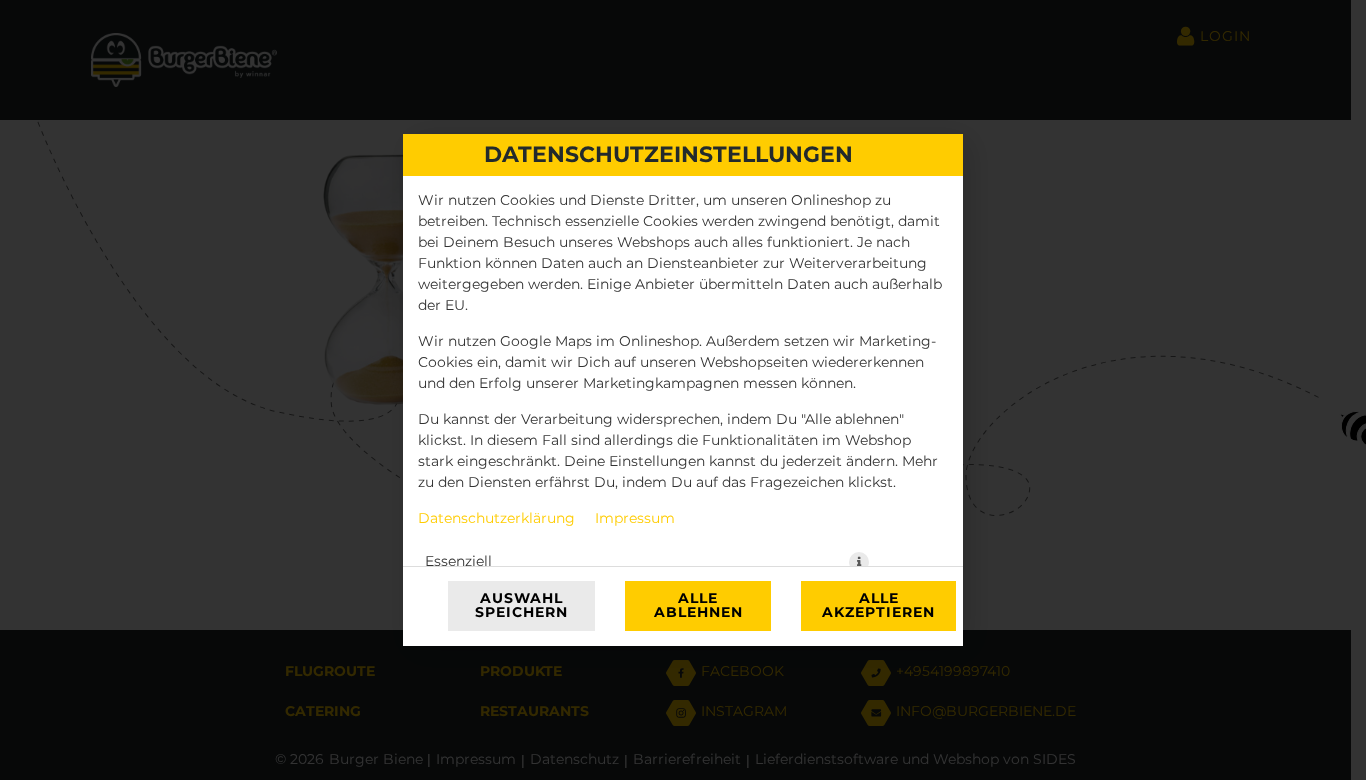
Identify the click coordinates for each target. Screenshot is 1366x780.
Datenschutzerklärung (496, 519)
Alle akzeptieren (878, 606)
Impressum (635, 519)
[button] (859, 562)
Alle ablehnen (698, 606)
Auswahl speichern (521, 606)
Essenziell (458, 562)
